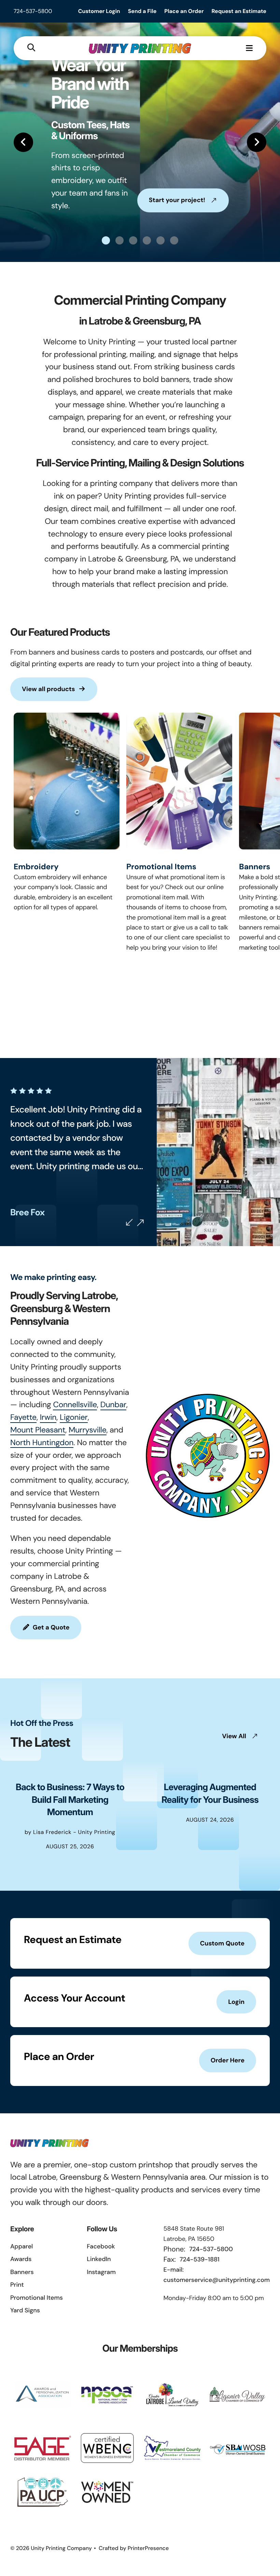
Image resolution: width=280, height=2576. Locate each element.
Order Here (228, 2060)
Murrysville (88, 1430)
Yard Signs (25, 2310)
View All (234, 1736)
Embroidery (36, 867)
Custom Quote (222, 1943)
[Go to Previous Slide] (129, 1222)
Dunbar (113, 1405)
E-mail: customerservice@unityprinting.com (217, 2275)
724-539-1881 (199, 2259)
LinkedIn (99, 2259)
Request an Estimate (239, 11)
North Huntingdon (42, 1443)
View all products (48, 689)
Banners (255, 867)
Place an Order (184, 11)
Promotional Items (161, 867)
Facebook (101, 2246)
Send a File (142, 11)
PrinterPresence (148, 2548)
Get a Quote (51, 1627)
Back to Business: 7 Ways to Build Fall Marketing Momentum (70, 1800)
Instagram (101, 2272)
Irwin (48, 1417)
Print (17, 2285)
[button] (31, 48)
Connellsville (75, 1405)
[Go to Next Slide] (140, 1223)
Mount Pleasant (38, 1430)
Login (236, 2002)
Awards (21, 2259)
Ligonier (74, 1417)
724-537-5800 (33, 11)
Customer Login (99, 11)
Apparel (22, 2246)
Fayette (23, 1417)
